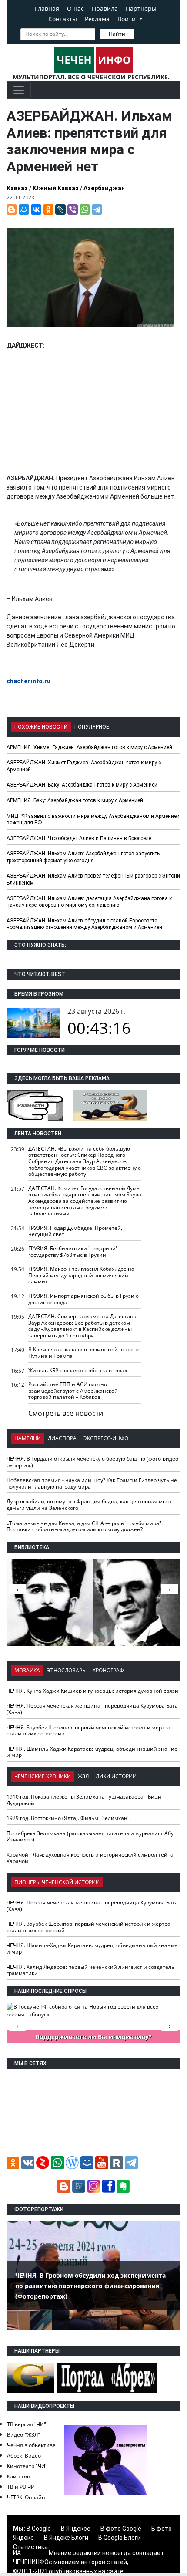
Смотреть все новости (66, 1413)
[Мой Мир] (24, 209)
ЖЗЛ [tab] (83, 1776)
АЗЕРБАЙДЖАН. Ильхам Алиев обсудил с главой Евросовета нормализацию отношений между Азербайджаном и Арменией (84, 924)
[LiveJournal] (60, 209)
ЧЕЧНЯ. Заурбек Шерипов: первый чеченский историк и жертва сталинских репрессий (88, 1731)
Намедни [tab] (28, 1438)
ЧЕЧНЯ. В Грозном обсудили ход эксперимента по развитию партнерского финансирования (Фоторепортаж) (90, 2286)
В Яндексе (76, 2529)
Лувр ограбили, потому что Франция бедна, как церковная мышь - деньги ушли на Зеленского (92, 1505)
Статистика (30, 2547)
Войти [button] (127, 19)
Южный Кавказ (56, 188)
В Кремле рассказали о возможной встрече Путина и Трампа (84, 1353)
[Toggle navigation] (19, 90)
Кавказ (17, 188)
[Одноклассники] (48, 209)
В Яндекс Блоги (66, 2538)
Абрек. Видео (24, 2456)
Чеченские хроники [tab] (43, 1776)
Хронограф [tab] (108, 1670)
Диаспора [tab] (62, 1438)
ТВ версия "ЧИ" (27, 2424)
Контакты (63, 19)
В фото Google (121, 2529)
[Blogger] (12, 209)
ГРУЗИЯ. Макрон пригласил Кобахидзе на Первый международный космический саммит (81, 1275)
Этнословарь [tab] (66, 1670)
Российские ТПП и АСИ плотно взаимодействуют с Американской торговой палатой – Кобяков (73, 1391)
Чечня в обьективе (31, 2445)
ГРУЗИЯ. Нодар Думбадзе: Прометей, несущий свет (75, 1231)
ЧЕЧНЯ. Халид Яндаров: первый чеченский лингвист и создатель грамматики (90, 1970)
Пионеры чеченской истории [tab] (57, 1882)
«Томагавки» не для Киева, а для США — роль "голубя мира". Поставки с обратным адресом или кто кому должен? (85, 1526)
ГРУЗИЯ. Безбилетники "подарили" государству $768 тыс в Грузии (73, 1252)
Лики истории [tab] (116, 1776)
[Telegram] (97, 209)
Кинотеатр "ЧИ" (27, 2466)
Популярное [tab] (92, 727)
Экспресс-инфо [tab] (106, 1438)
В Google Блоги (120, 2538)
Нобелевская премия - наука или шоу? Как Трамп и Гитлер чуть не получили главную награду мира (92, 1483)
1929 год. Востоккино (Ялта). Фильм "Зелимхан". (69, 1818)
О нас (75, 8)
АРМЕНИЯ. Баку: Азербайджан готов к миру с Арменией (75, 800)
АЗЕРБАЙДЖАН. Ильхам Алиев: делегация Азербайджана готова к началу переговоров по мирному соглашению (89, 902)
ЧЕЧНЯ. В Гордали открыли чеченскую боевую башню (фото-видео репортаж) (92, 1462)
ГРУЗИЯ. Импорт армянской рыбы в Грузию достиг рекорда (83, 1299)
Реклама (97, 19)
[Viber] (73, 209)
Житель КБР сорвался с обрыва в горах (78, 1370)
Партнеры (141, 8)
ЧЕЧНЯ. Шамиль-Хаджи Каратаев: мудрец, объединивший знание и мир (92, 1752)
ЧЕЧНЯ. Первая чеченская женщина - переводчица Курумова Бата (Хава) (92, 1709)
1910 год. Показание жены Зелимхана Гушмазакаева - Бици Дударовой (84, 1800)
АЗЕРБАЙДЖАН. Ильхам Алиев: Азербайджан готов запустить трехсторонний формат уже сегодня (83, 857)
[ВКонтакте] (36, 209)
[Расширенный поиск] (140, 33)
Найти (117, 34)
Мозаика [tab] (27, 1670)
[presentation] (170, 1589)
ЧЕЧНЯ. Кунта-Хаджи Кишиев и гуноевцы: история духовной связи (92, 1691)
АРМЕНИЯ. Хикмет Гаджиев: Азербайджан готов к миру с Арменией (89, 747)
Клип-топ (18, 2476)
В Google (39, 2529)
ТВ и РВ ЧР (20, 2487)
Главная (47, 8)
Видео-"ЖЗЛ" (23, 2435)
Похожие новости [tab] (41, 727)
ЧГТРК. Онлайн (26, 2497)
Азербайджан (104, 188)
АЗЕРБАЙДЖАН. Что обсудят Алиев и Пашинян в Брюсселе (79, 838)
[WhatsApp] (85, 209)
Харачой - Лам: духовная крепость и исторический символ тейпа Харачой (90, 1858)
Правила (105, 8)
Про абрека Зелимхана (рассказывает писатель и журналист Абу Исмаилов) (90, 1837)
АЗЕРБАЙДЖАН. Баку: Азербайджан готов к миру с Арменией (82, 785)
